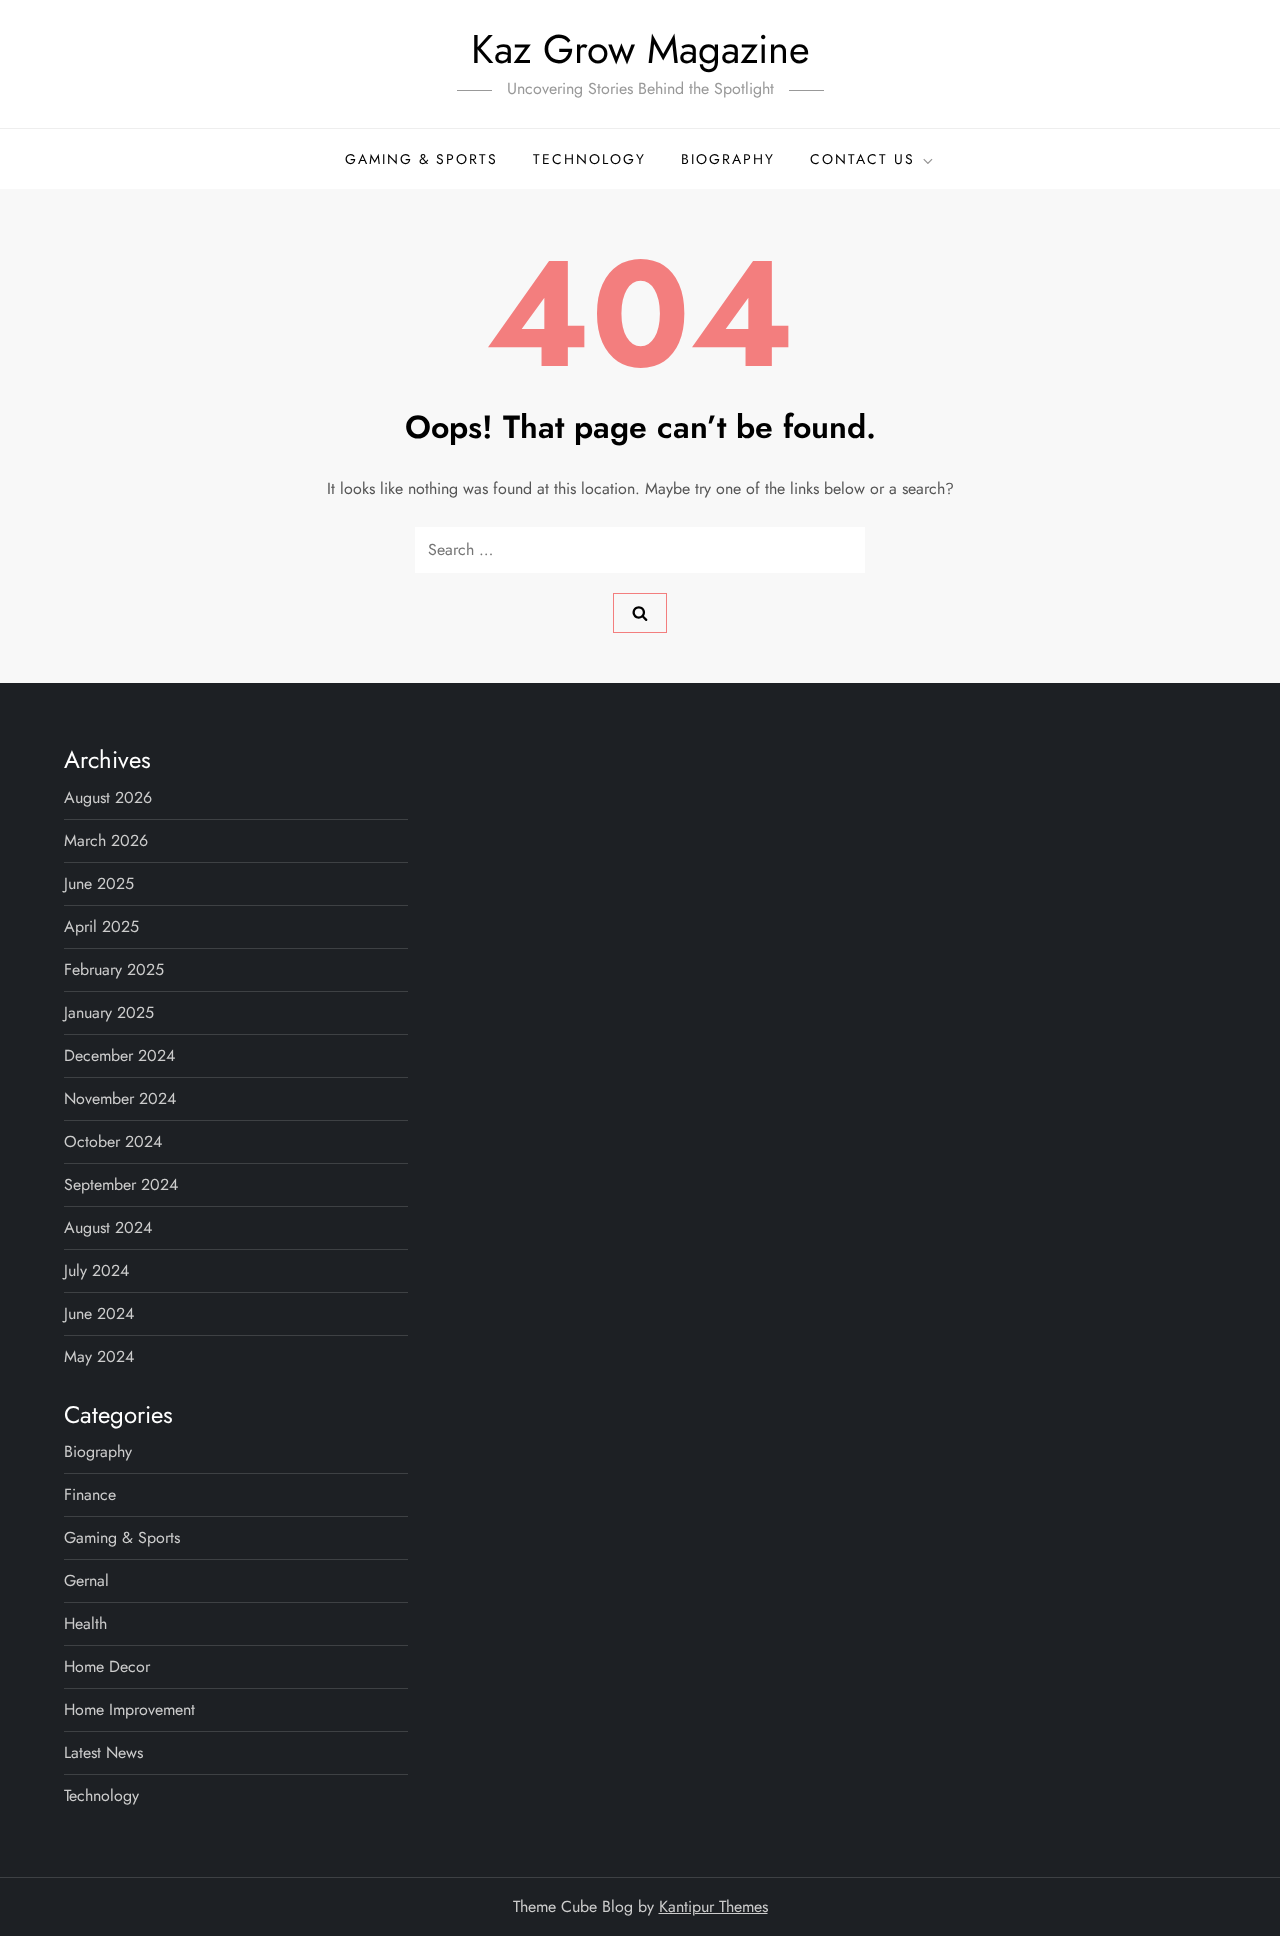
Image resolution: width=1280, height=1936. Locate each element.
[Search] (640, 613)
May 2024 (99, 1356)
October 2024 (113, 1141)
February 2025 (114, 969)
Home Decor (107, 1666)
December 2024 (119, 1055)
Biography (728, 159)
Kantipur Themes (713, 1906)
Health (85, 1623)
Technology (589, 159)
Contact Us (862, 159)
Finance (90, 1494)
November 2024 (120, 1098)
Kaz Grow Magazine (640, 49)
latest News (103, 1752)
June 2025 (99, 883)
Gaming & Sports (421, 159)
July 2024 (96, 1270)
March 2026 (106, 840)
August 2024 (108, 1227)
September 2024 (121, 1184)
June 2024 (99, 1313)
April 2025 (101, 926)
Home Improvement (129, 1709)
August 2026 (108, 797)
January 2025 (109, 1012)
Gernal (86, 1580)
